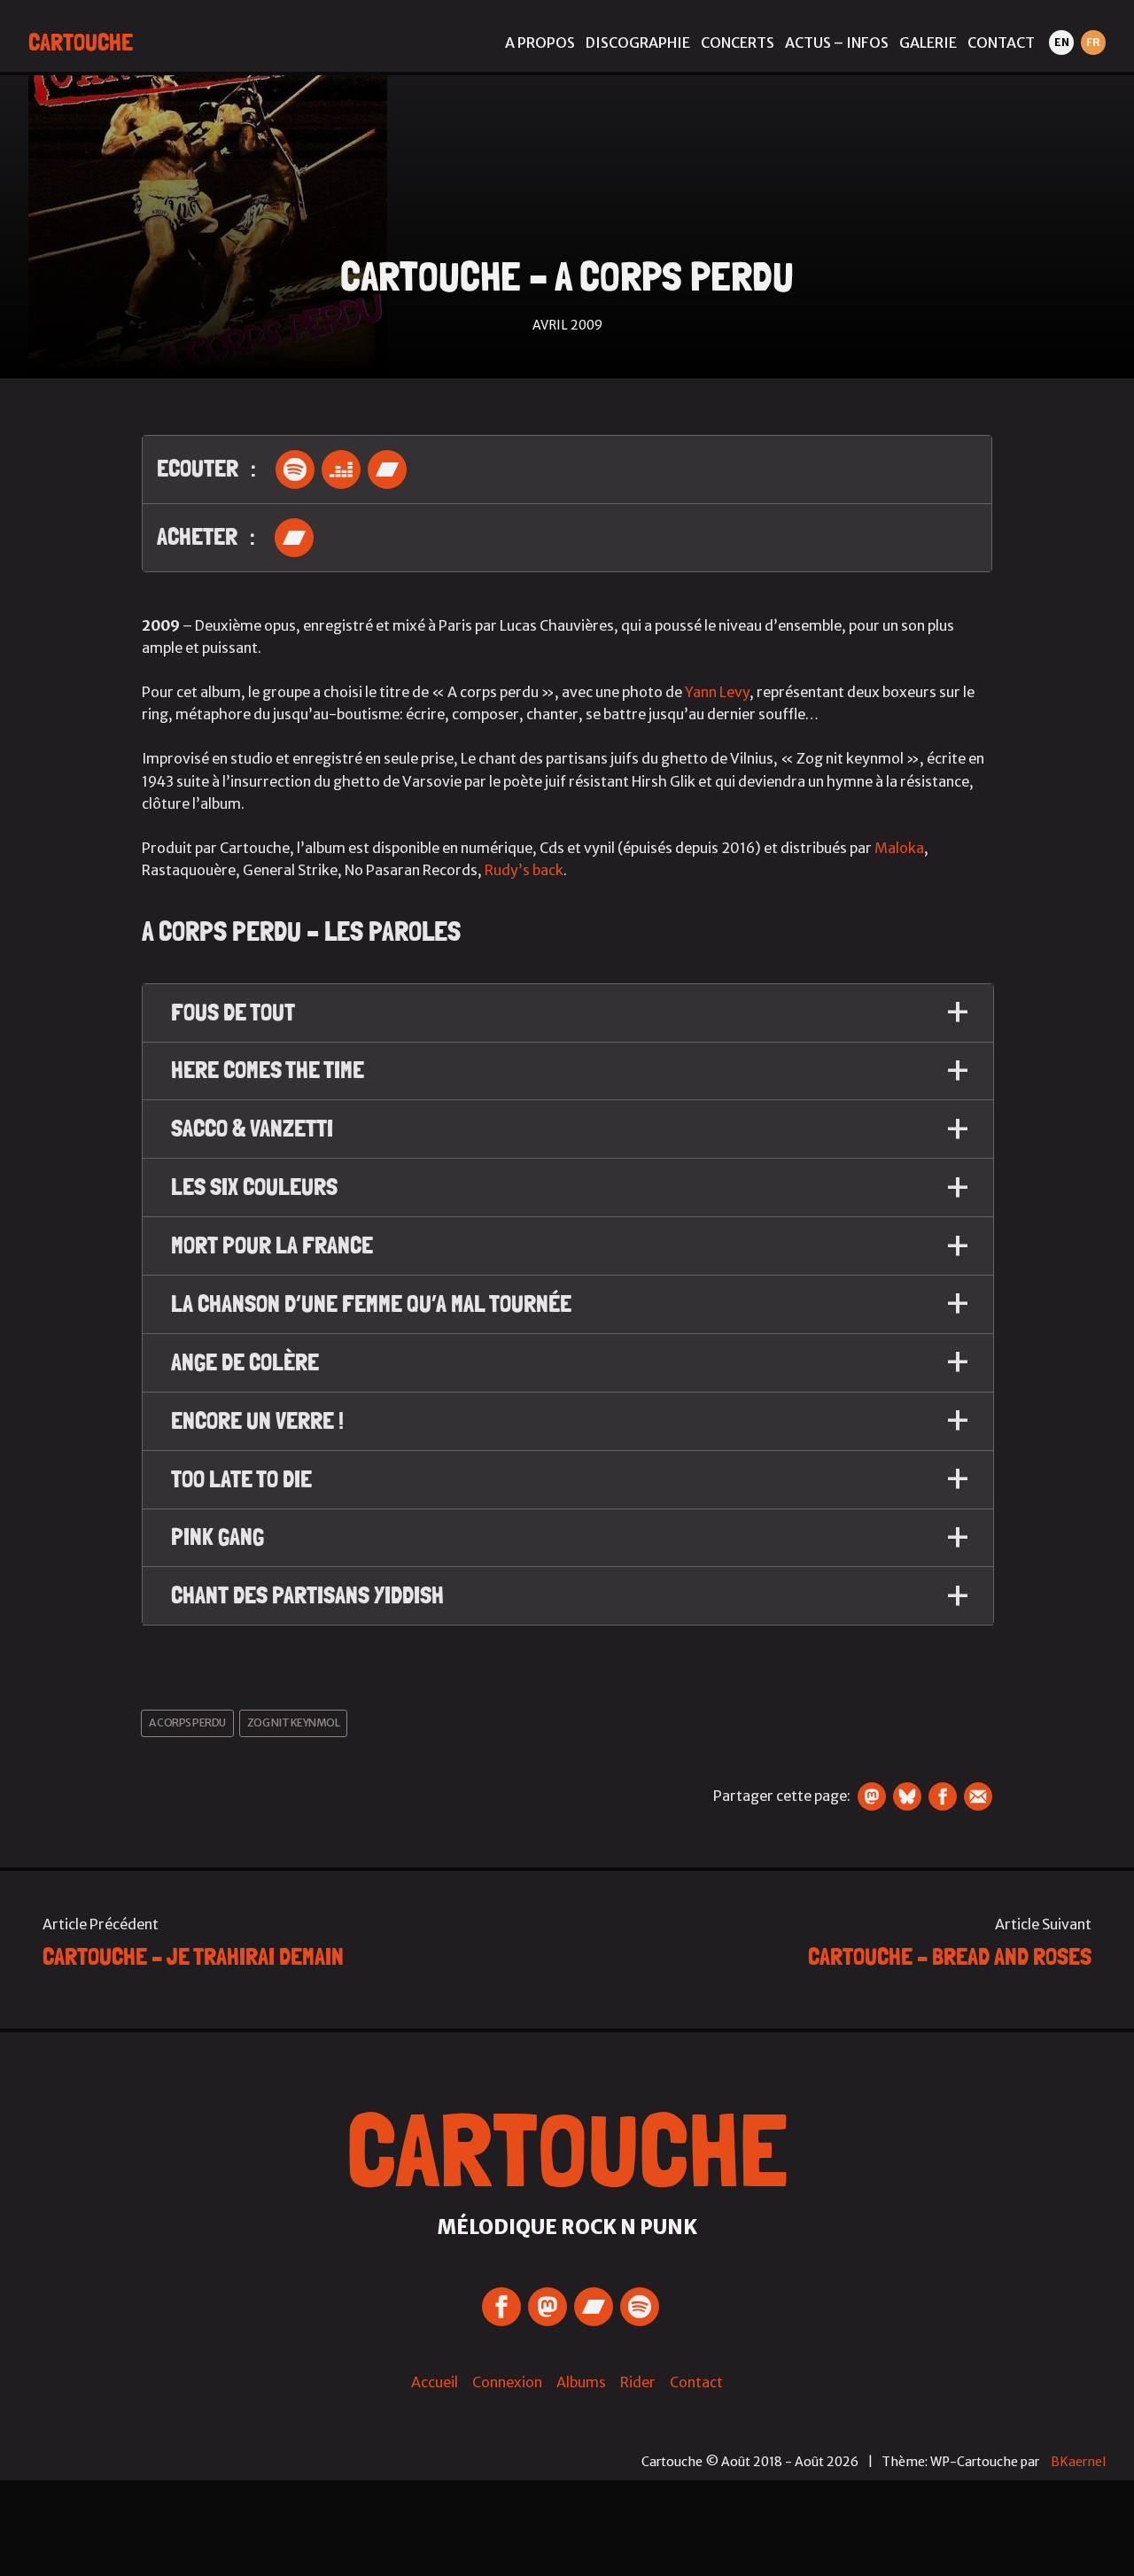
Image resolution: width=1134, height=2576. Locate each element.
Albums (581, 2382)
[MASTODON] (548, 2307)
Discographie (638, 43)
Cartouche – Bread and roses (950, 1956)
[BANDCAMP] (594, 2307)
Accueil (435, 2382)
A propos (540, 43)
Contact (1001, 43)
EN (1062, 42)
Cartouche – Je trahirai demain (193, 1956)
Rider (638, 2382)
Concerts (738, 43)
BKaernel (1078, 2462)
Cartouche (81, 42)
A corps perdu (187, 1723)
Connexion (507, 2382)
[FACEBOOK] (501, 2307)
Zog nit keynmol (294, 1723)
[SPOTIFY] (640, 2307)
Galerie (928, 43)
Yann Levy (717, 692)
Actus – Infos (837, 43)
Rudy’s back (524, 870)
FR (1093, 42)
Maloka (899, 848)
